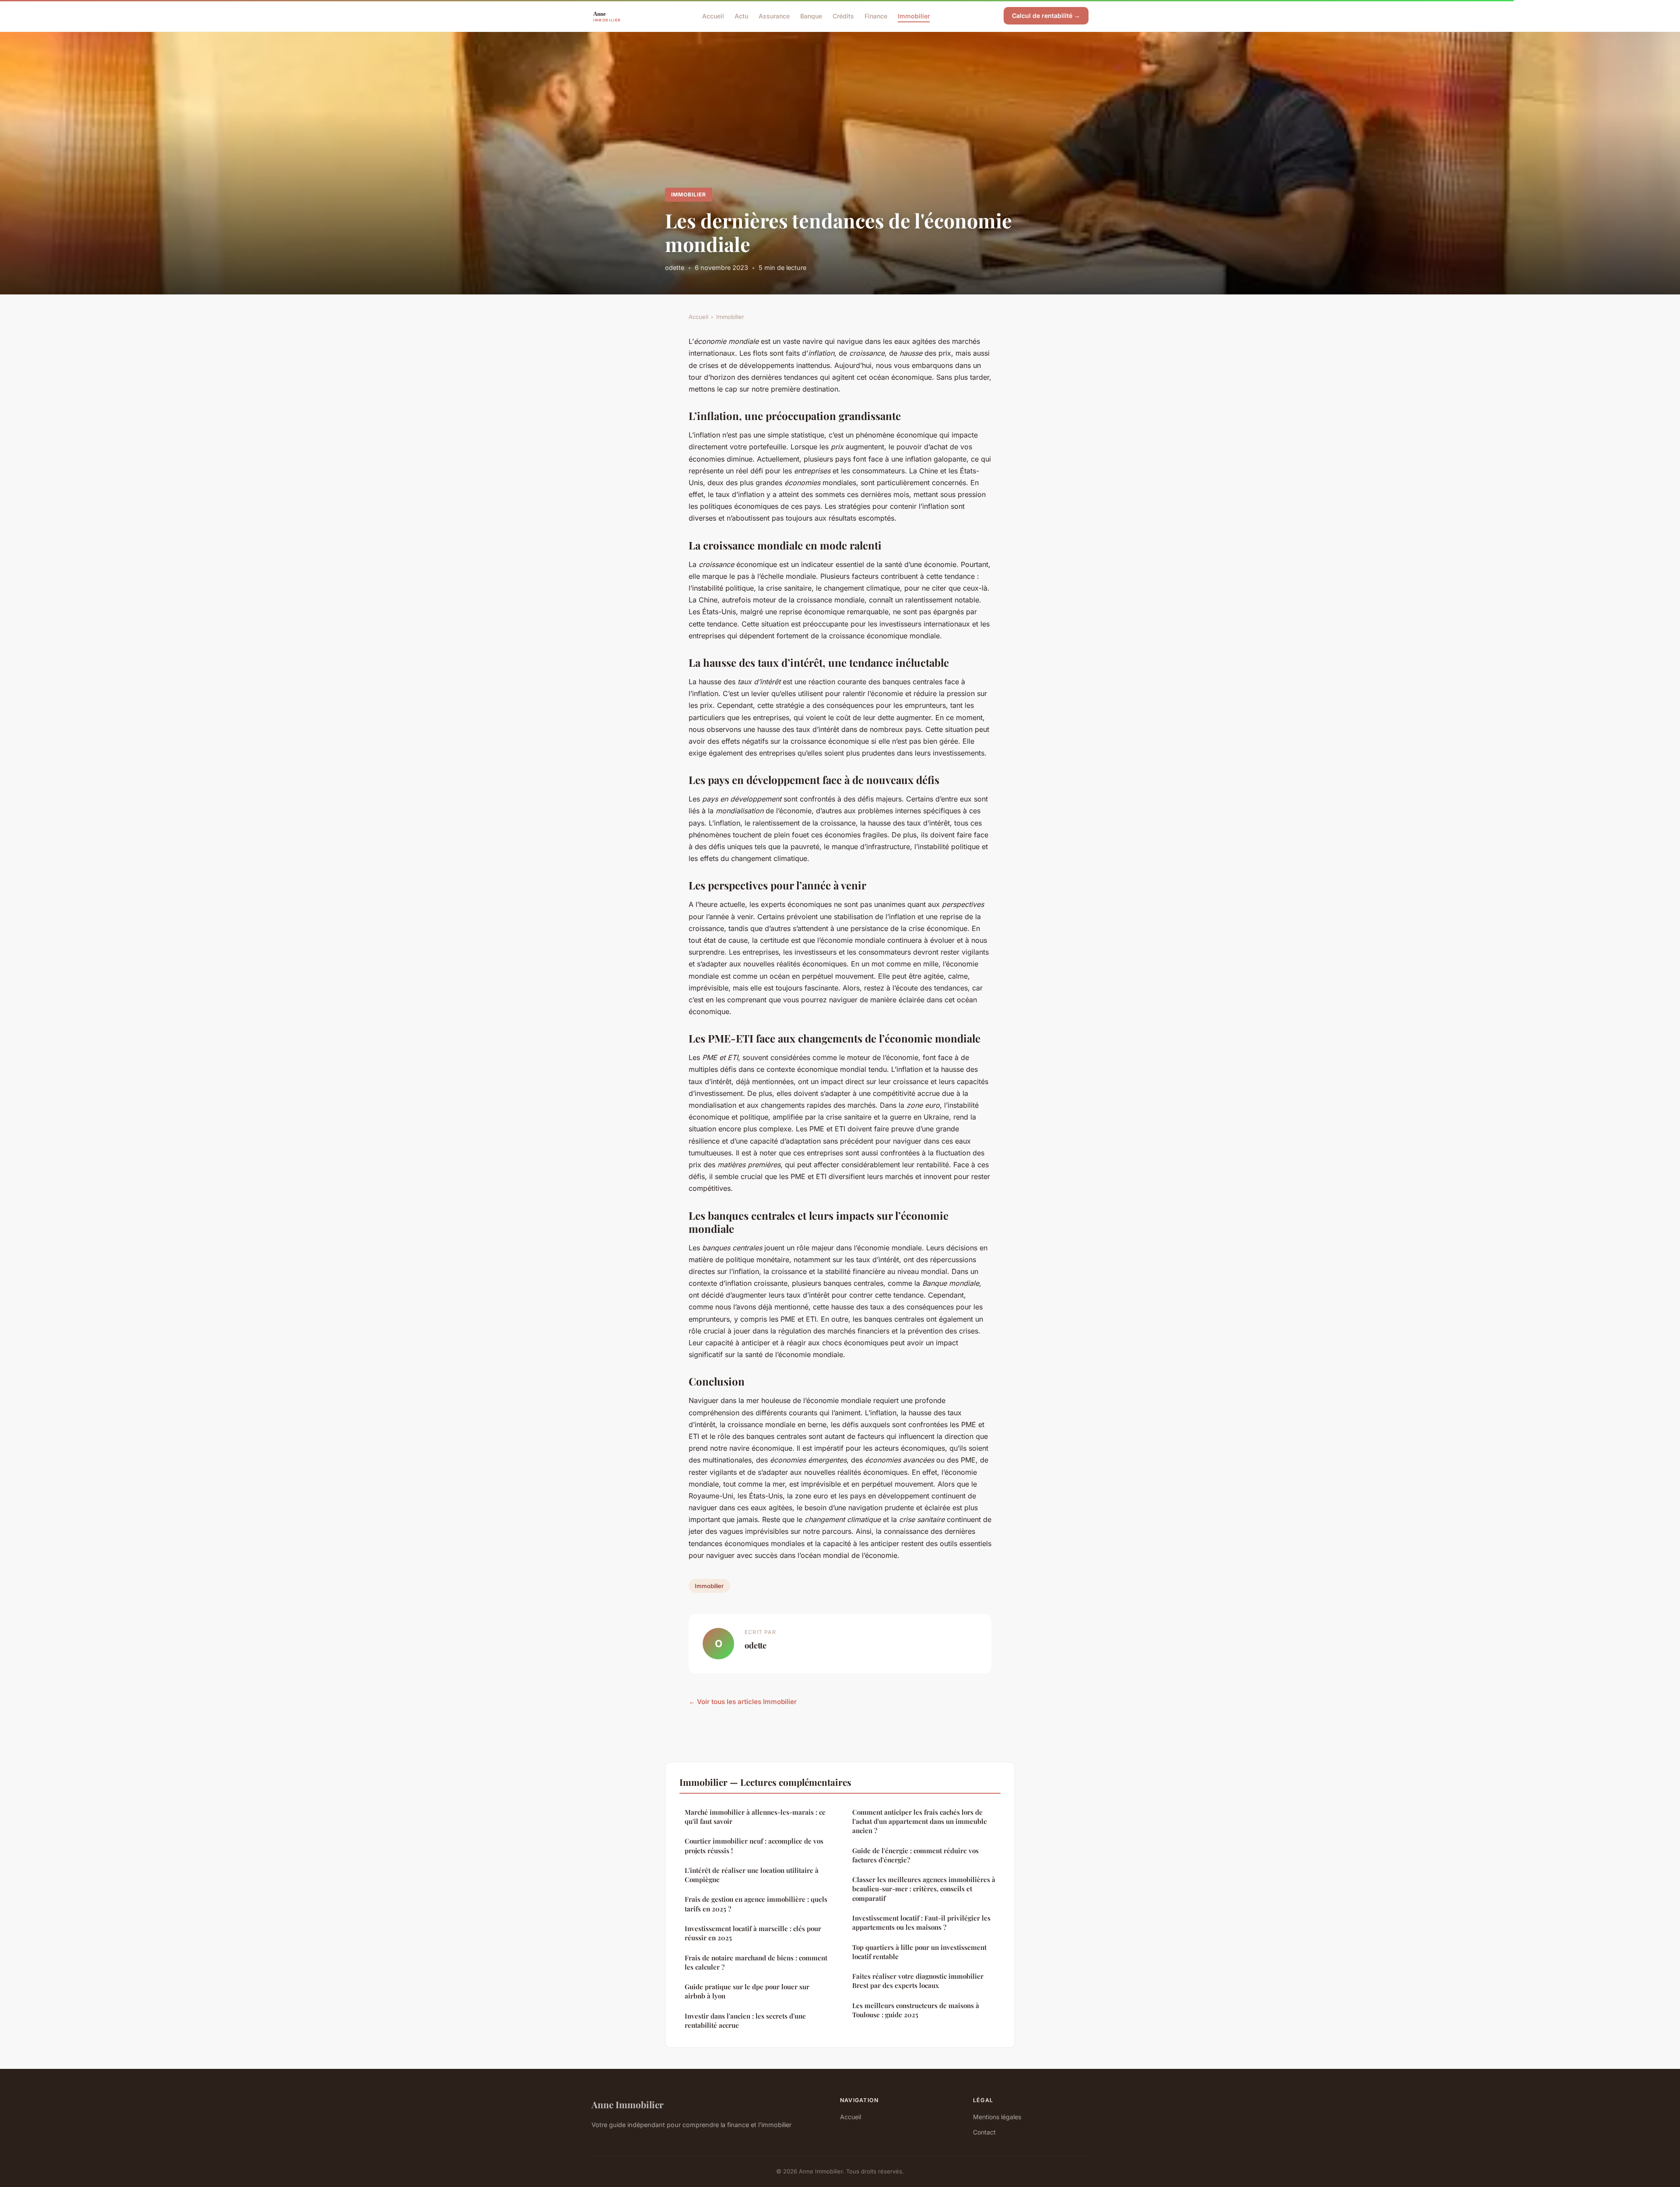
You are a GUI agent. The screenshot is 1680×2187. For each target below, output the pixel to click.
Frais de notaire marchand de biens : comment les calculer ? (756, 1962)
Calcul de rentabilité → (1046, 16)
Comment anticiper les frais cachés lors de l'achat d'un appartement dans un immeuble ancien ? (920, 1821)
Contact (984, 2132)
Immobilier (914, 16)
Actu (741, 16)
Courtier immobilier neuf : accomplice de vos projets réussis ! (754, 1846)
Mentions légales (997, 2117)
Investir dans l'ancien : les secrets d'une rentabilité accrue (745, 2021)
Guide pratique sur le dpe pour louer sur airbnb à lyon (747, 1991)
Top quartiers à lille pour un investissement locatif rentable (919, 1952)
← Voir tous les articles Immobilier (743, 1702)
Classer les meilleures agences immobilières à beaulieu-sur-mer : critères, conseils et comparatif (924, 1889)
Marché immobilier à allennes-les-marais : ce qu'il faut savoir (755, 1817)
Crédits (843, 16)
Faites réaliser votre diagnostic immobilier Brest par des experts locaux (918, 1981)
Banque (811, 16)
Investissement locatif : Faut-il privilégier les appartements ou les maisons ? (921, 1923)
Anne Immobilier (628, 2104)
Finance (876, 16)
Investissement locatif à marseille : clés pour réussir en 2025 (753, 1933)
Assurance (774, 16)
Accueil (713, 16)
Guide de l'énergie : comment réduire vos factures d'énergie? (915, 1855)
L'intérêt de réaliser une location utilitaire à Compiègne (752, 1875)
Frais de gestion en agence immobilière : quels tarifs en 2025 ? (756, 1904)
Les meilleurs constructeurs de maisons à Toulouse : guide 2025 (916, 2010)
